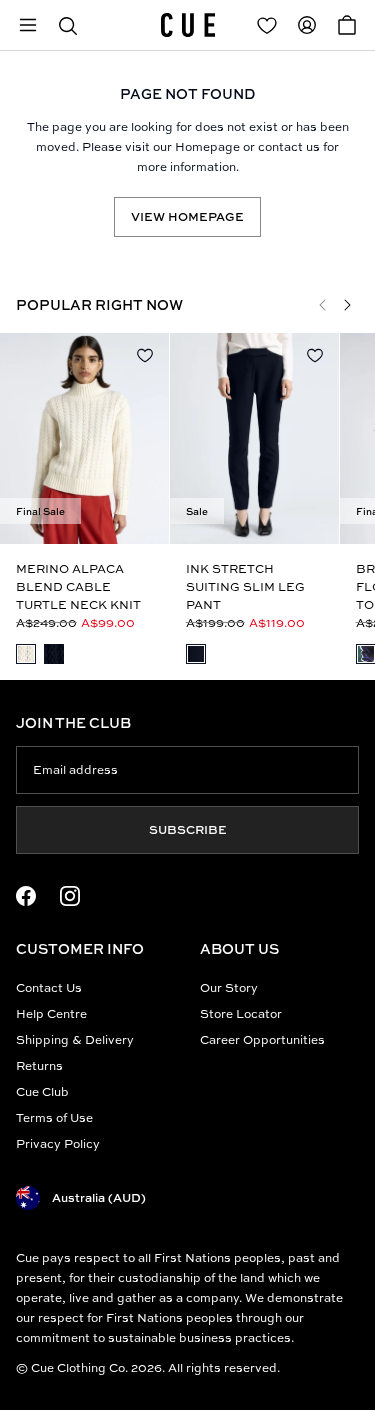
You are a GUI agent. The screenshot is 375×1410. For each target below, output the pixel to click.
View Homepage (187, 216)
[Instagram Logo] (70, 896)
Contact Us (49, 987)
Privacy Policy (58, 1143)
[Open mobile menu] (28, 25)
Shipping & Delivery (75, 1039)
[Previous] (323, 305)
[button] (68, 25)
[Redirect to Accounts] (307, 25)
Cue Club (42, 1091)
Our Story (229, 987)
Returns (39, 1065)
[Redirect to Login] (267, 25)
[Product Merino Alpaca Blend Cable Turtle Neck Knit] (84, 438)
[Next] (347, 305)
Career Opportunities (262, 1039)
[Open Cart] (347, 25)
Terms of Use (54, 1117)
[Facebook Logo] (26, 896)
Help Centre (51, 1013)
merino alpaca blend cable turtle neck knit (78, 586)
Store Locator (241, 1013)
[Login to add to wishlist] (145, 355)
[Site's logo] (188, 25)
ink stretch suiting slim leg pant (245, 586)
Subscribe (188, 829)
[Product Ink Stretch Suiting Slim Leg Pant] (254, 438)
